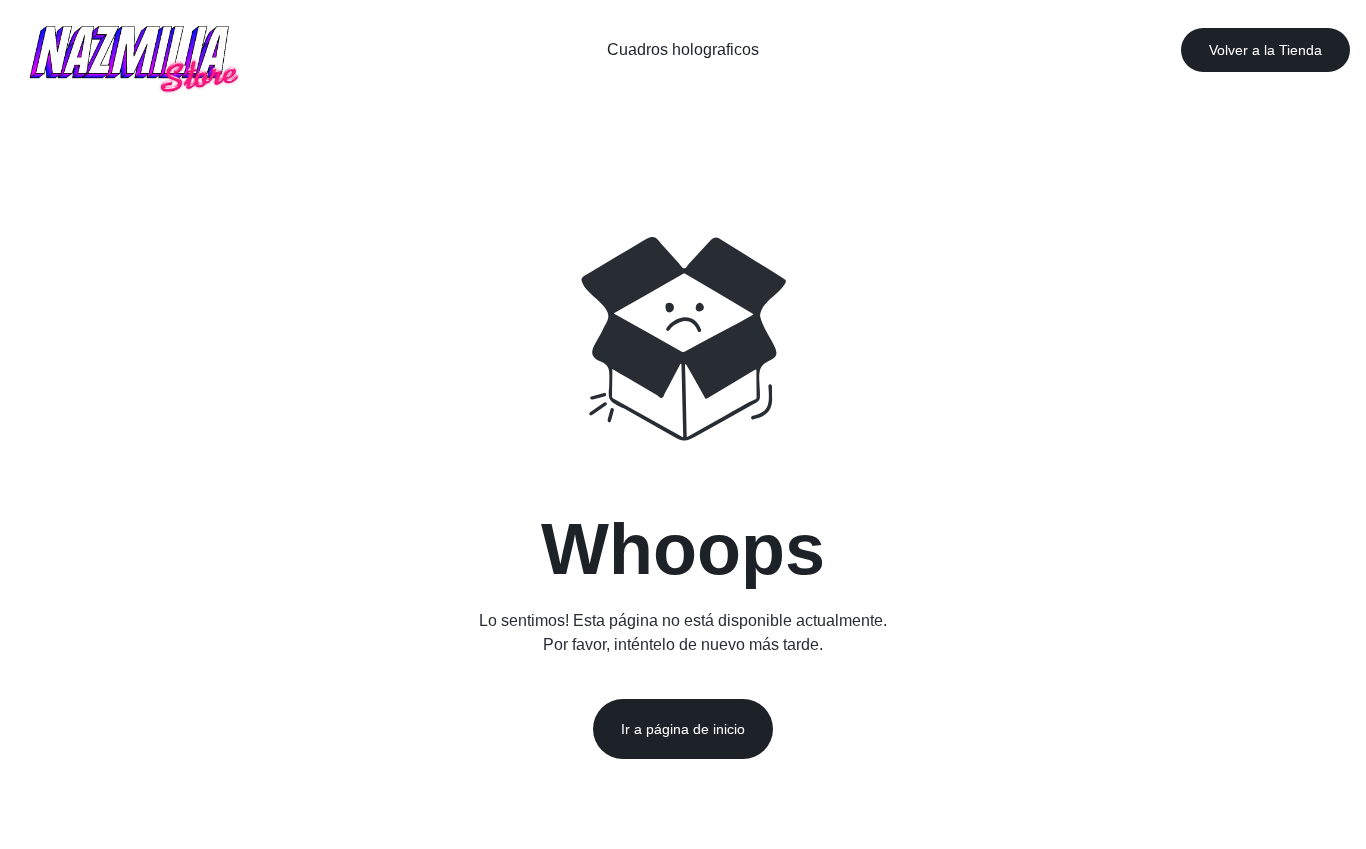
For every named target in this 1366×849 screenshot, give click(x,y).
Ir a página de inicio (683, 729)
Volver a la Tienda (1265, 50)
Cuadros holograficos (683, 49)
